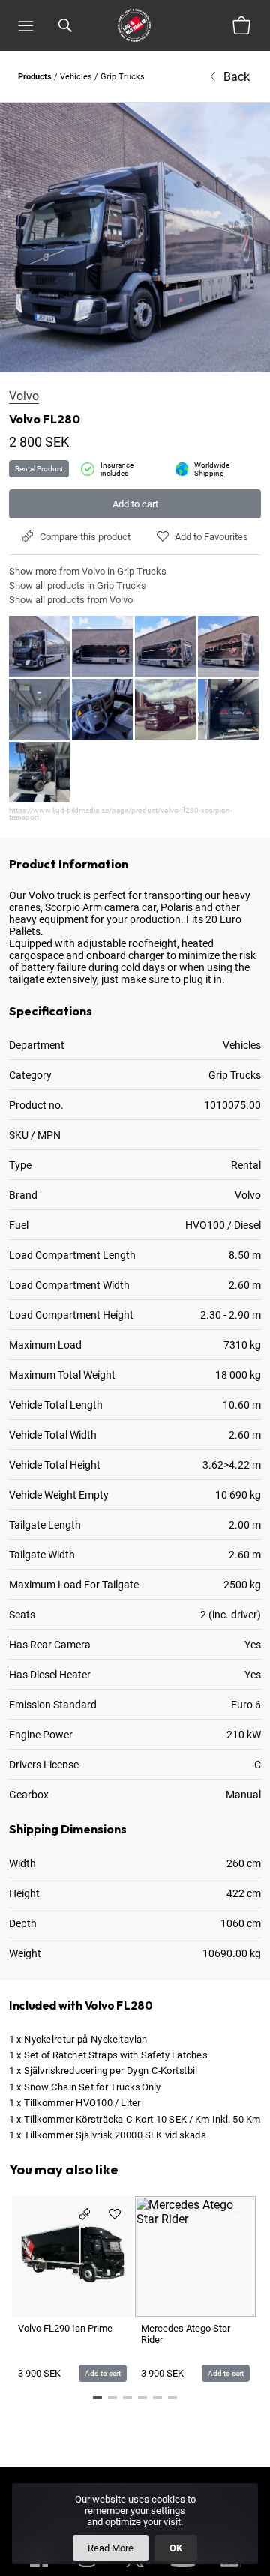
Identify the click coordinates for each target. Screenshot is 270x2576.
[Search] (65, 25)
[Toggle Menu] (26, 25)
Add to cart (135, 504)
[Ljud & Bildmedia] (134, 25)
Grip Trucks (123, 77)
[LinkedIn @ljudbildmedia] (231, 2570)
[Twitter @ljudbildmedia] (135, 2570)
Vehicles (76, 77)
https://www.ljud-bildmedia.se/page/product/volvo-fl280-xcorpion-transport (121, 814)
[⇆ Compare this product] (85, 2214)
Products (35, 77)
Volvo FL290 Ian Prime (65, 2328)
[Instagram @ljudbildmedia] (87, 2570)
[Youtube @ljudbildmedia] (183, 2570)
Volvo (24, 396)
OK (176, 2548)
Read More (111, 2548)
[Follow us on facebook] (39, 2570)
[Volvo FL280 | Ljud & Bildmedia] (135, 238)
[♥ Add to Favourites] (115, 2214)
